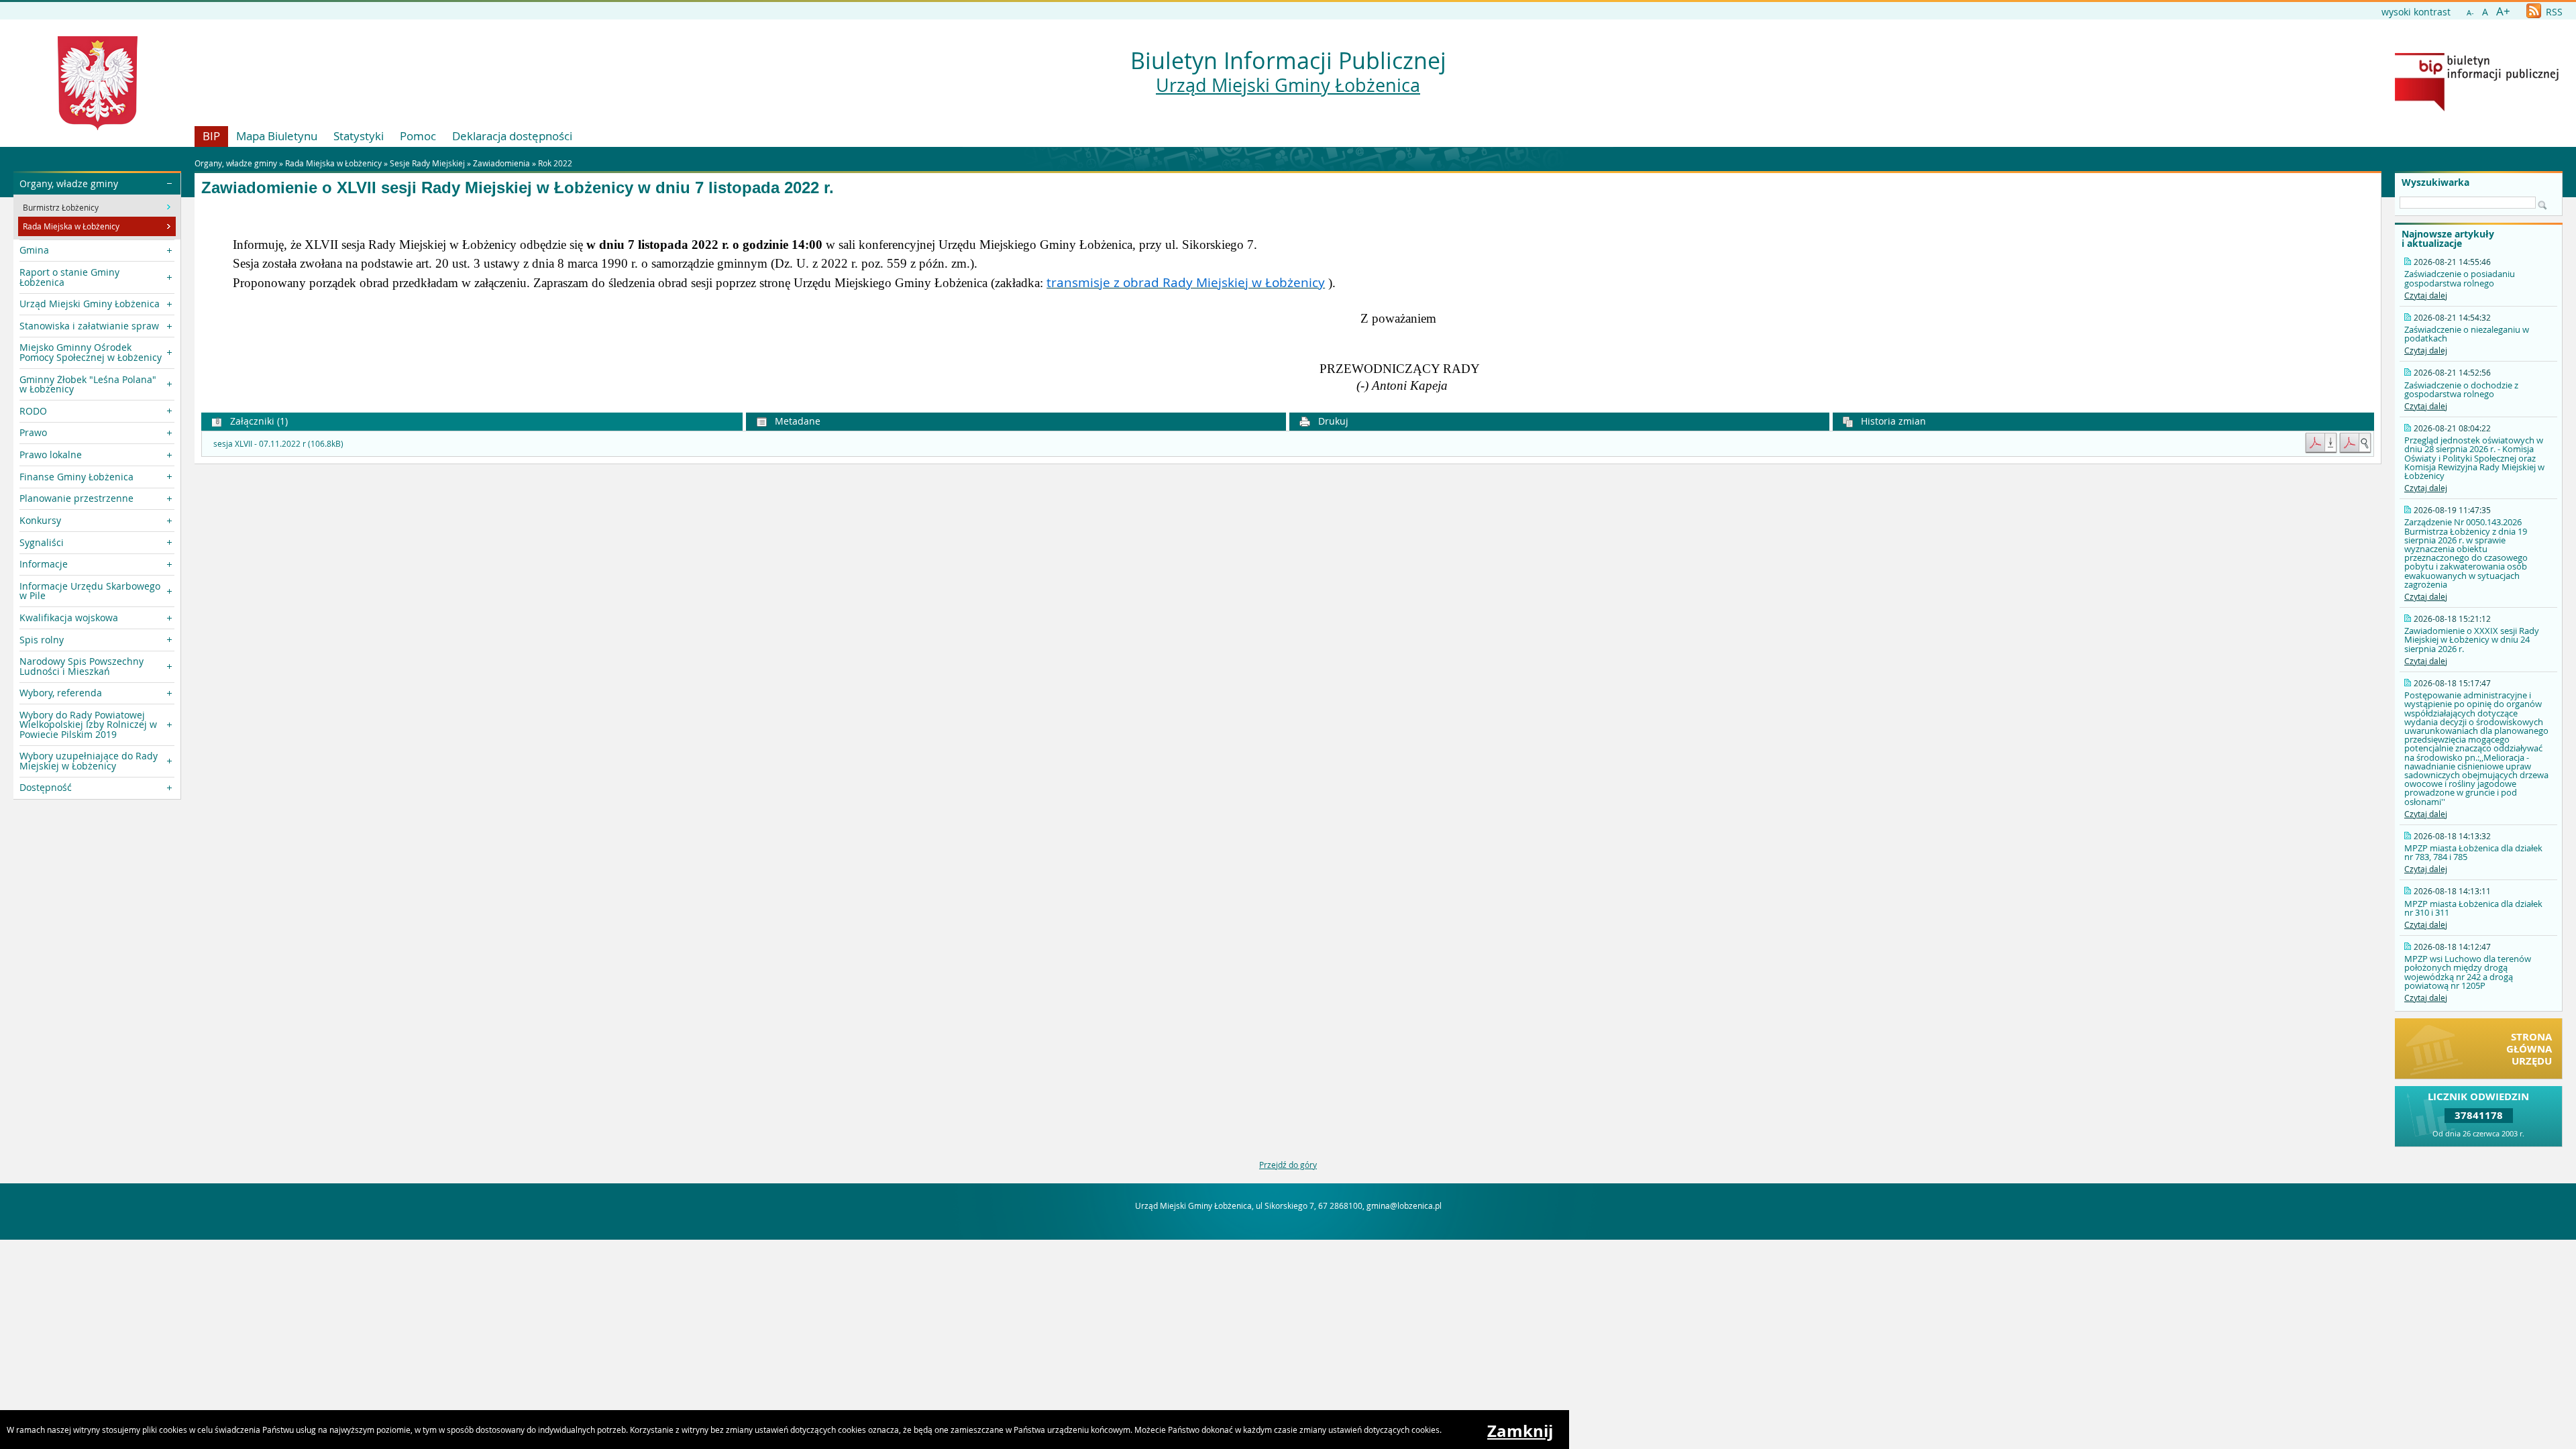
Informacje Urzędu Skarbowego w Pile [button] (90, 591)
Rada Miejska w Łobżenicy (333, 163)
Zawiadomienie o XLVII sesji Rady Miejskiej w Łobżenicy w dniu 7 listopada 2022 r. (518, 188)
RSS (2553, 12)
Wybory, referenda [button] (61, 693)
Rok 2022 (555, 163)
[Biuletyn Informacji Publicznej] (2477, 108)
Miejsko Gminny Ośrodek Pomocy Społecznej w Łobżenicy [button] (91, 352)
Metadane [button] (796, 421)
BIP (211, 136)
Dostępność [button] (46, 787)
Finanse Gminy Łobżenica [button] (76, 477)
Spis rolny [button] (42, 640)
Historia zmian (1892, 421)
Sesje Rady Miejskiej (427, 163)
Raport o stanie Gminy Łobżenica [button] (69, 277)
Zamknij (1520, 1431)
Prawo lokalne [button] (51, 454)
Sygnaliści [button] (42, 542)
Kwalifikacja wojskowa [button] (69, 618)
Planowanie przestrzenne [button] (76, 498)
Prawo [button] (33, 432)
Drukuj (1332, 421)
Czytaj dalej (2426, 295)
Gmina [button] (34, 250)
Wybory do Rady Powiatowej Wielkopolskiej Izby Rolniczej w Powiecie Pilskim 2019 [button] (88, 724)
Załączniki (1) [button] (258, 421)
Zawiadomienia (501, 163)
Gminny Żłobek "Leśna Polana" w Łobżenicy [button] (88, 384)
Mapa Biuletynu (277, 136)
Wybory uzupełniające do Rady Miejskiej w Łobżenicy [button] (89, 760)
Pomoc (418, 136)
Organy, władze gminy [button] (69, 183)
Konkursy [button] (40, 520)
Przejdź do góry (1288, 1165)
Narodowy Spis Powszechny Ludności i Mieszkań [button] (82, 666)
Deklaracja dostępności (512, 136)
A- (2470, 12)
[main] (1288, 303)
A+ (2503, 11)
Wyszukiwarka (2435, 182)
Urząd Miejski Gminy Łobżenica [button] (90, 304)
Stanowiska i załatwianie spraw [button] (89, 326)
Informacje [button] (44, 564)
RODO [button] (33, 411)
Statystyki (359, 136)
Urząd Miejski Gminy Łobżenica (1288, 85)
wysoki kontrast (2416, 12)
